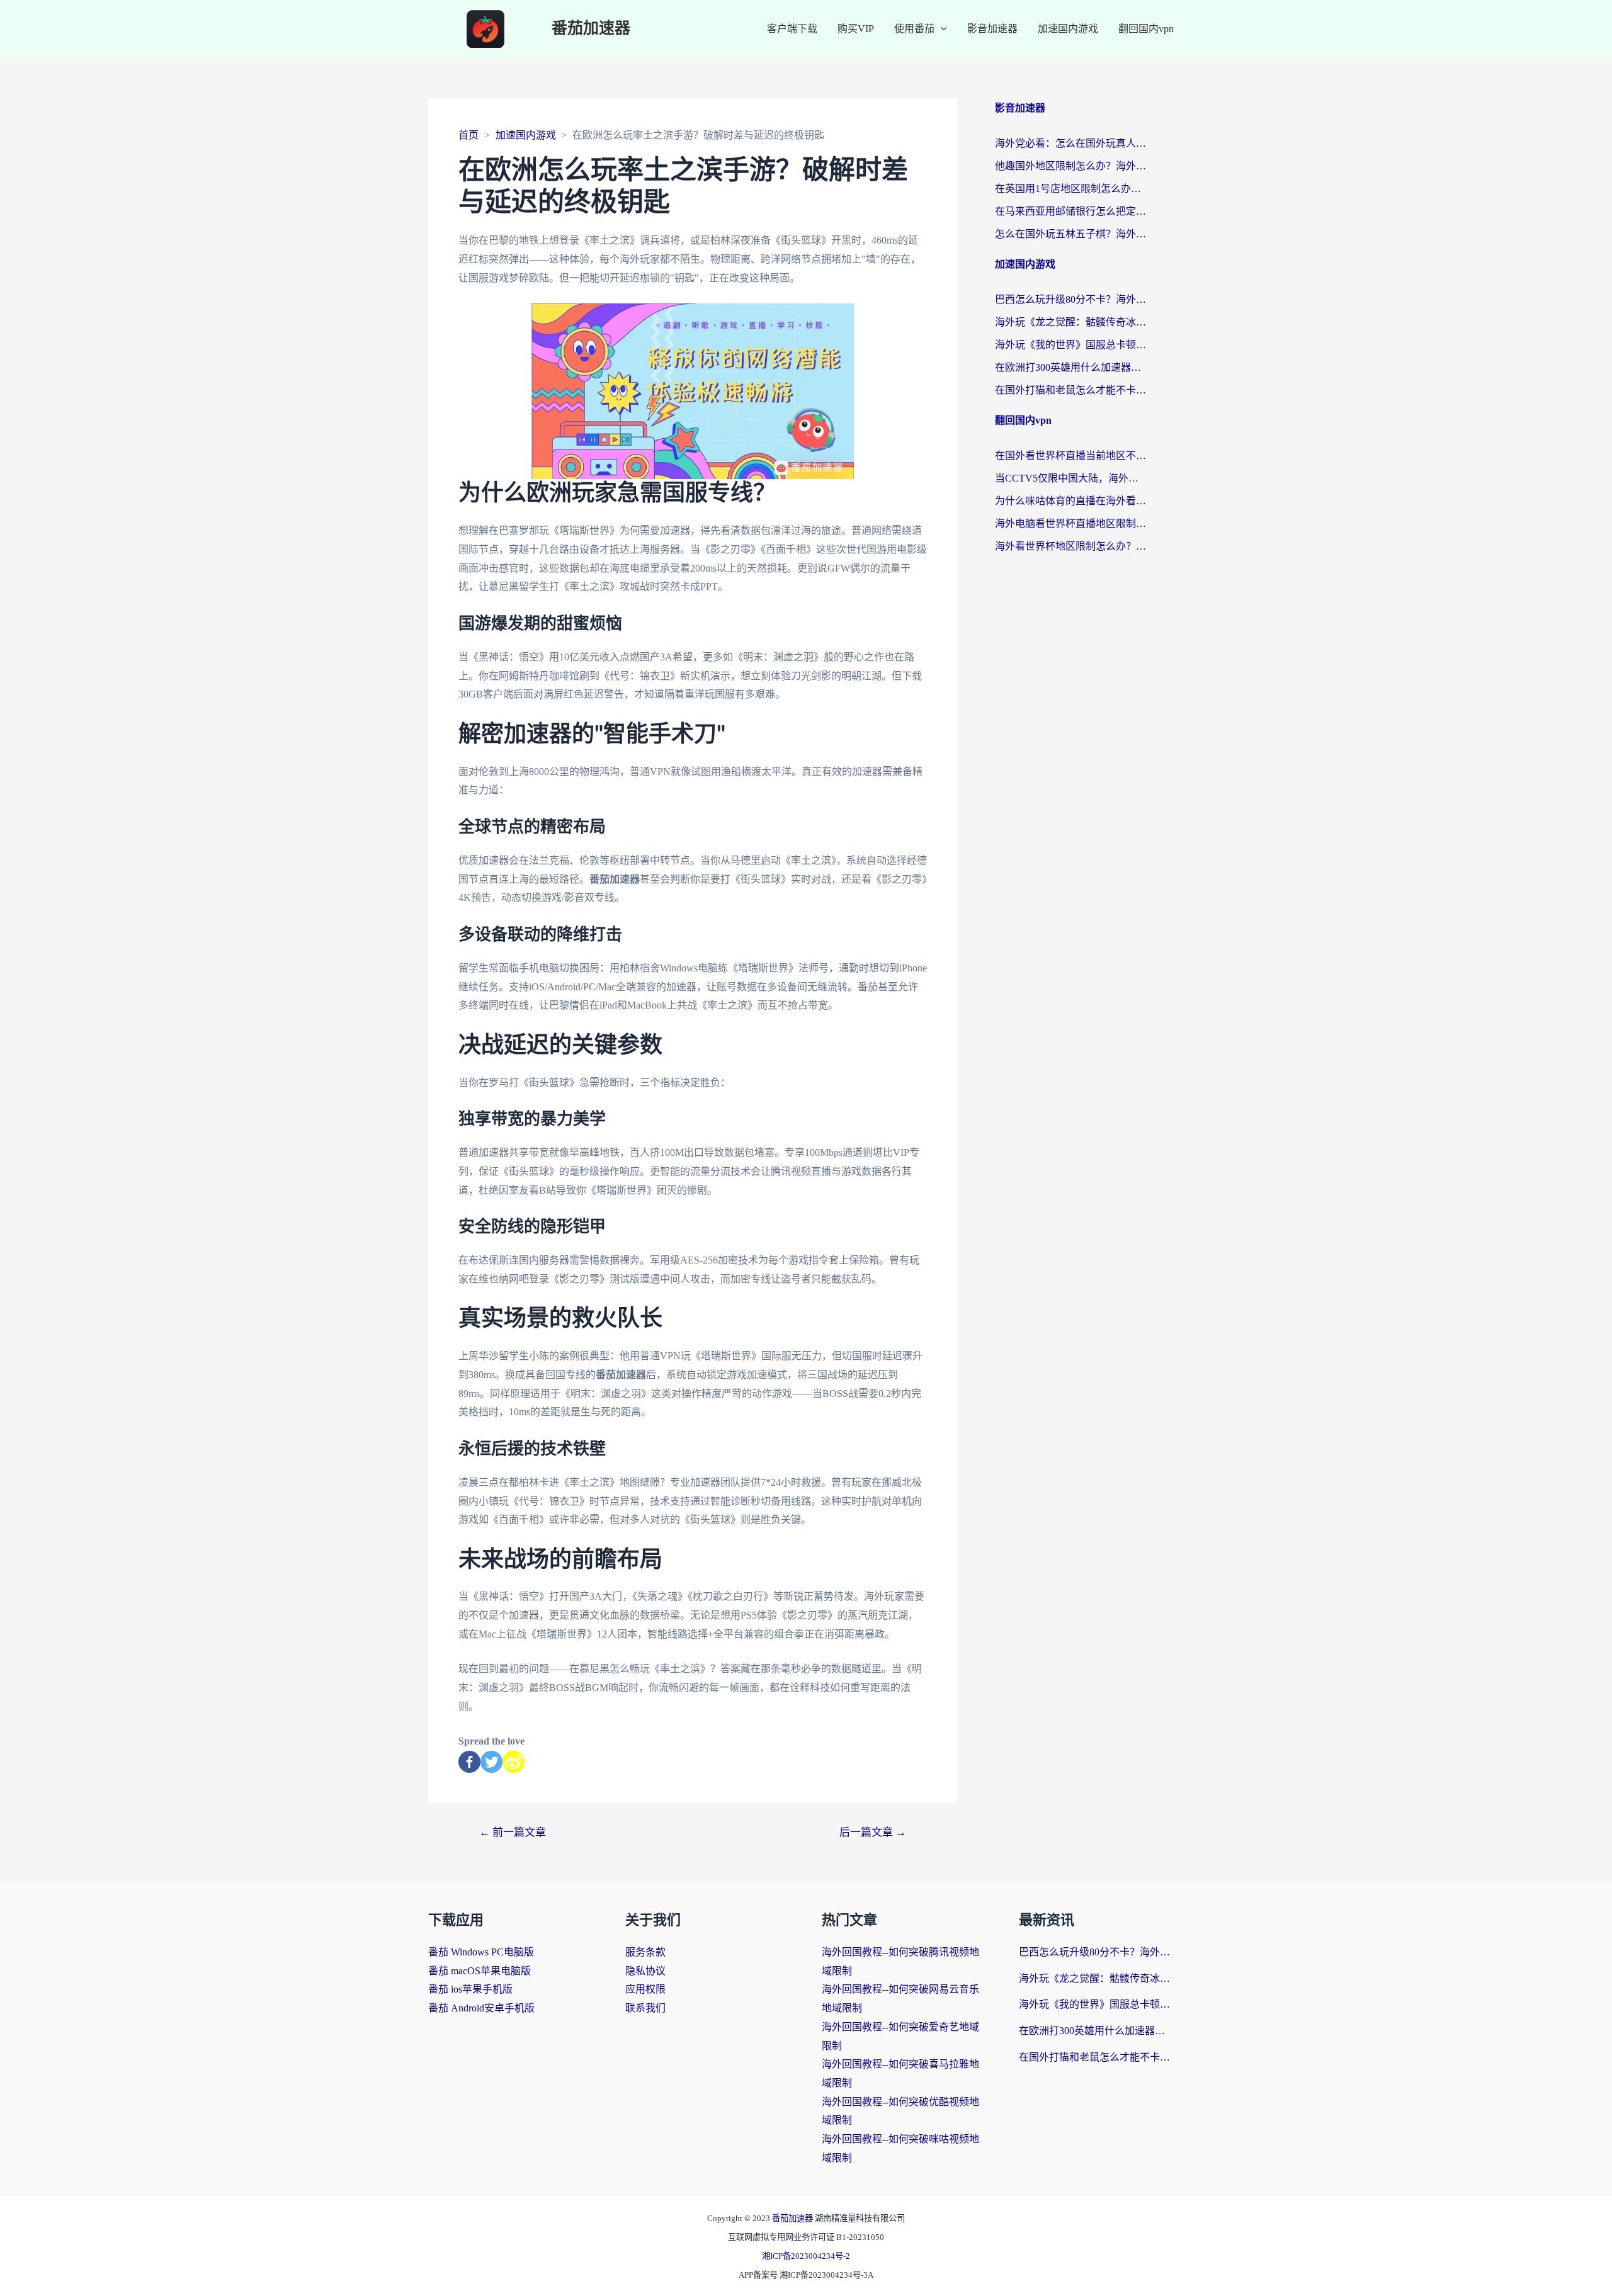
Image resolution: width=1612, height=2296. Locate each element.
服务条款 (645, 1952)
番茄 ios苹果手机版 (470, 1989)
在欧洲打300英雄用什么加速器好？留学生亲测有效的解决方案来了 (1070, 367)
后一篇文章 (873, 1832)
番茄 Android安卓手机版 (481, 2008)
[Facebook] (469, 1762)
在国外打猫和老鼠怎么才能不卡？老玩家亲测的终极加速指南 (1070, 390)
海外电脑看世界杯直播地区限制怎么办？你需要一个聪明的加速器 (1070, 523)
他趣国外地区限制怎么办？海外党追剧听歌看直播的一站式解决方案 (1070, 166)
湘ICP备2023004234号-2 (806, 2256)
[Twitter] (491, 1762)
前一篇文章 (513, 1832)
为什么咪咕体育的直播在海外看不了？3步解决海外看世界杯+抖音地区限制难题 (1070, 501)
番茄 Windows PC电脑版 (481, 1952)
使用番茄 (914, 29)
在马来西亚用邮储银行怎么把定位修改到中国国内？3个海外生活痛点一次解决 (1070, 211)
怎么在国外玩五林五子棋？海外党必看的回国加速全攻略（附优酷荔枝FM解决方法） (1070, 234)
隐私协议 (645, 1971)
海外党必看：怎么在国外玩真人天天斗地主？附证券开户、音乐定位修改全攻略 (1070, 143)
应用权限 (645, 1989)
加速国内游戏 (1068, 29)
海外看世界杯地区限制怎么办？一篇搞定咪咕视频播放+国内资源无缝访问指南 (1070, 546)
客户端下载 (792, 29)
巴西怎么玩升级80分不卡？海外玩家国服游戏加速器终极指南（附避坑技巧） (1070, 299)
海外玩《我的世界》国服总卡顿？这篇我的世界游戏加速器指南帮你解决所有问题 (1070, 345)
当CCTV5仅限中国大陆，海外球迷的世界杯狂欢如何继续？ (1070, 478)
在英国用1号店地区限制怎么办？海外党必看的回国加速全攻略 (1070, 189)
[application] (941, 29)
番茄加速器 (591, 29)
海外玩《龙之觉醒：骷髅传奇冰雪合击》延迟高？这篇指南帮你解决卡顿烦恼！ (1070, 322)
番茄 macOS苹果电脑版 (480, 1971)
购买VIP (856, 29)
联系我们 (645, 2008)
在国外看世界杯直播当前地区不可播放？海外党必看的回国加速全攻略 (1070, 455)
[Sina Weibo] (514, 1762)
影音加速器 (992, 29)
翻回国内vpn (1146, 29)
